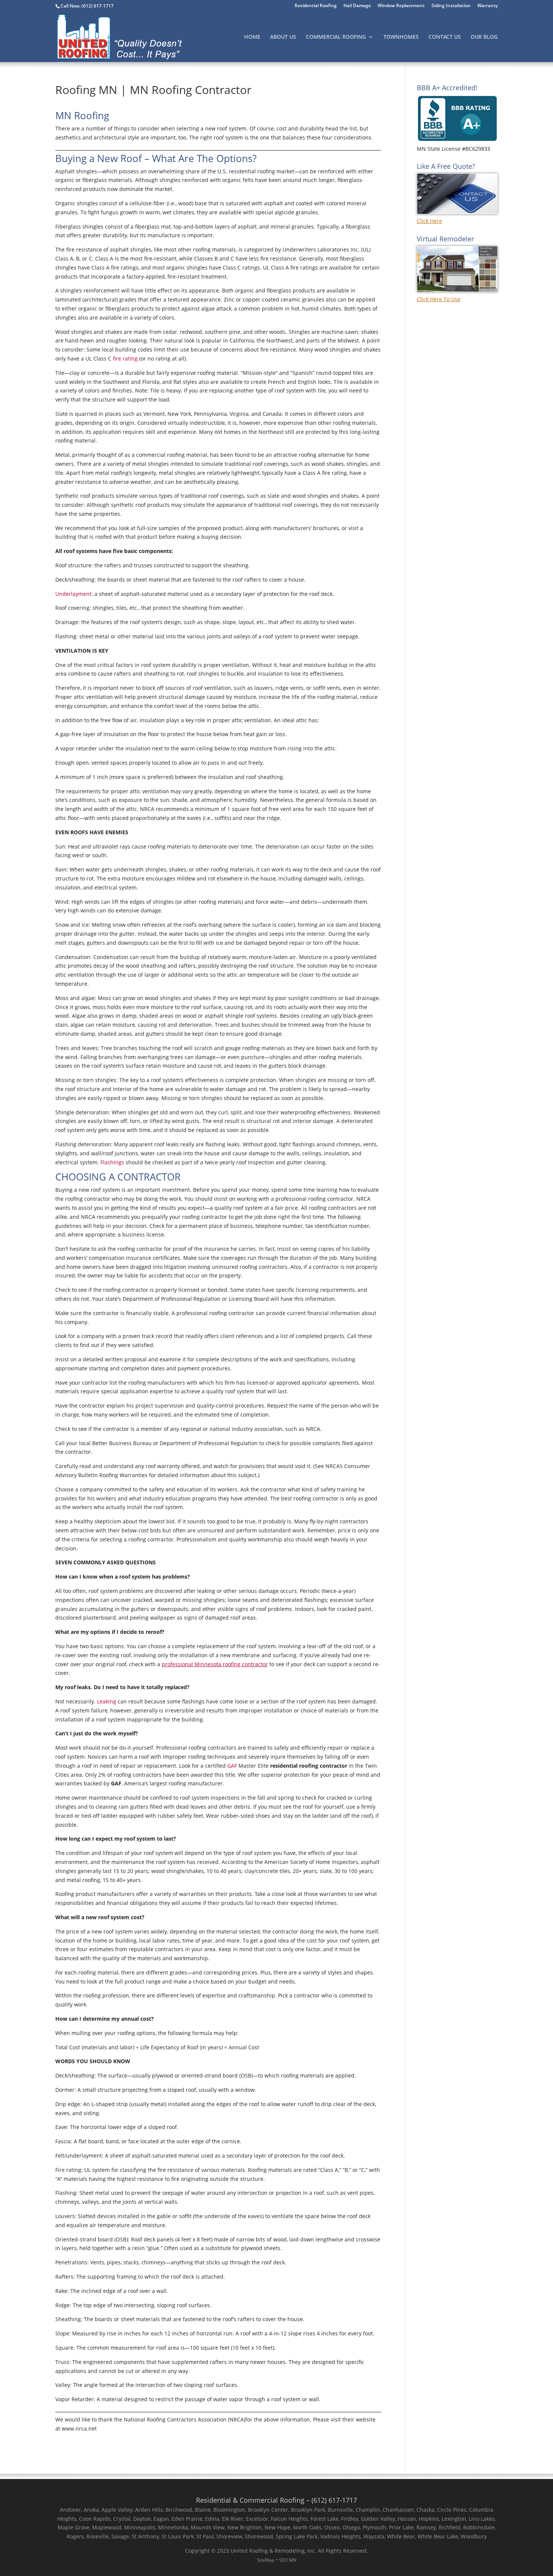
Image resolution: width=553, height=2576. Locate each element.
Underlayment (73, 594)
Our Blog (484, 37)
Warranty (488, 6)
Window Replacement (401, 6)
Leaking (107, 1701)
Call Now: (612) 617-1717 (87, 6)
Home (252, 37)
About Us (283, 37)
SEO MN (288, 2560)
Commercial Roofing (336, 37)
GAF (232, 1766)
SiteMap (266, 2560)
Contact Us (445, 37)
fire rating (125, 358)
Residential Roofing (316, 6)
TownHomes (401, 37)
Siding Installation (451, 6)
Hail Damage (357, 6)
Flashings (112, 1162)
